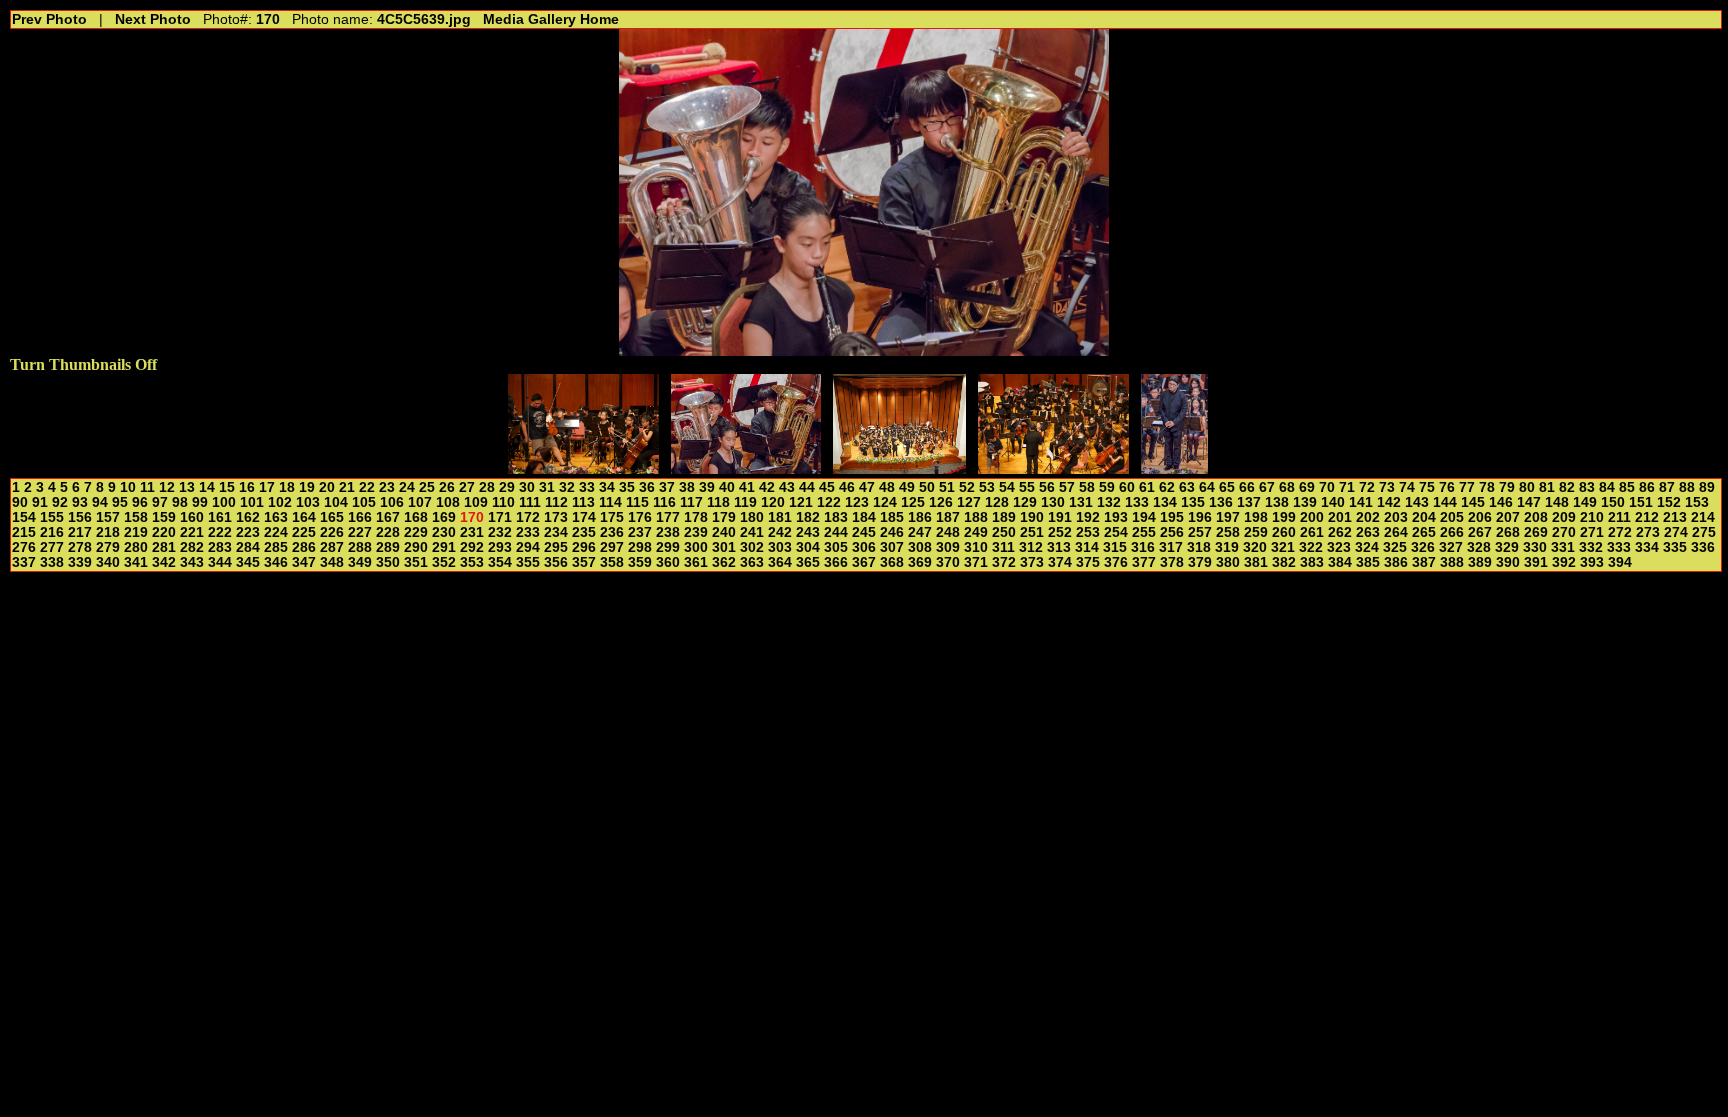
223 (248, 532)
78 (1487, 487)
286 (304, 547)
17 (267, 487)
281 (164, 547)
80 (1527, 487)
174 (584, 517)
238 (668, 532)
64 (1207, 487)
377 (1144, 562)
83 (1587, 487)
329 (1507, 547)
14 (207, 487)
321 (1283, 547)
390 (1508, 562)
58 (1087, 487)
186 (920, 517)
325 (1395, 547)
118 (718, 502)
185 (892, 517)
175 (612, 517)
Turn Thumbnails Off (83, 364)
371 (976, 562)
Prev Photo (49, 19)
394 (1620, 562)
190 (1032, 517)
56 (1047, 487)
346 (276, 562)
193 (1116, 517)
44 (807, 487)
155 (52, 517)
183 (836, 517)
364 (780, 562)
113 (583, 502)
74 (1407, 487)
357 (584, 562)
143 (1417, 502)
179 (724, 517)
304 (808, 547)
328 (1479, 547)
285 (276, 547)
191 (1060, 517)
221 (192, 532)
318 (1199, 547)
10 (128, 487)
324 (1367, 547)
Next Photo (153, 19)
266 (1452, 532)
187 (948, 517)
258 (1228, 532)
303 (780, 547)
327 (1451, 547)
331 (1563, 547)
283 (220, 547)
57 (1067, 487)
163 (276, 517)
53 (987, 487)
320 (1255, 547)
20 (327, 487)
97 (160, 502)
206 (1480, 517)
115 (637, 502)
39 (707, 487)
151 (1641, 502)
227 (360, 532)
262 (1340, 532)
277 (52, 547)
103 (308, 502)
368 (892, 562)
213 (1675, 517)
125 (913, 502)
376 (1116, 562)
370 (948, 562)
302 (752, 547)
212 (1647, 517)
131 (1081, 502)
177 (668, 517)
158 (136, 517)
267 (1480, 532)
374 (1060, 562)
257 (1200, 532)
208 (1536, 517)
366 (836, 562)
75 (1427, 487)
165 (332, 517)
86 (1647, 487)
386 (1396, 562)
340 (108, 562)
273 (1648, 532)
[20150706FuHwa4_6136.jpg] (583, 468)
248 (948, 532)
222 (220, 532)
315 (1115, 547)
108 (448, 502)
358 (612, 562)
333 (1619, 547)
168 (416, 517)
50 (927, 487)
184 (864, 517)
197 (1228, 517)
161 (220, 517)
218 (108, 532)
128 (997, 502)
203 (1396, 517)
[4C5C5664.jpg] (1174, 468)
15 (227, 487)
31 (547, 487)
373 (1032, 562)
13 (187, 487)
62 (1167, 487)
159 (164, 517)
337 (24, 562)
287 (332, 547)
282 (192, 547)
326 (1423, 547)
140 (1333, 502)
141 (1361, 502)
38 (687, 487)
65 (1227, 487)
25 (427, 487)
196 (1200, 517)
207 (1508, 517)
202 (1368, 517)
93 (80, 502)
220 (164, 532)
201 (1340, 517)
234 (556, 532)
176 (640, 517)
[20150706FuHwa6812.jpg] (899, 468)
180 (752, 517)
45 (827, 487)
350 (388, 562)
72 (1367, 487)
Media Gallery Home (551, 19)
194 (1144, 517)
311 (1003, 547)
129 (1025, 502)
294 (528, 547)
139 (1305, 502)
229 (416, 532)
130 (1053, 502)
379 (1200, 562)
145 (1473, 502)
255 (1144, 532)
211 (1619, 517)
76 (1447, 487)
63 (1187, 487)
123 (857, 502)
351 (416, 562)
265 (1424, 532)
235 (584, 532)
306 (864, 547)
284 (248, 547)
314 (1087, 547)
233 (528, 532)
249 (976, 532)
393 (1592, 562)
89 (1707, 487)
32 (567, 487)
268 (1508, 532)
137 (1249, 502)
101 (252, 502)
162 (248, 517)
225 (304, 532)
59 (1107, 487)
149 (1585, 502)
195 (1172, 517)
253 (1088, 532)
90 (20, 502)
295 (556, 547)
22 (367, 487)
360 (668, 562)
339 (80, 562)
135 (1193, 502)
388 (1452, 562)
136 (1221, 502)
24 (407, 487)
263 (1368, 532)
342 (164, 562)
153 (1697, 502)
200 (1312, 517)
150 (1613, 502)
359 (640, 562)
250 (1004, 532)
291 (444, 547)
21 (347, 487)
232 (500, 532)
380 (1228, 562)
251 (1032, 532)
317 (1171, 547)
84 (1607, 487)
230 (444, 532)
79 (1507, 487)
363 (752, 562)
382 (1284, 562)
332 (1591, 547)
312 (1031, 547)
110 (503, 502)
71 (1347, 487)
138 (1277, 502)
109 (476, 502)
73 (1387, 487)
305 (836, 547)
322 (1311, 547)
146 (1501, 502)
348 (332, 562)
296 (584, 547)
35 (627, 487)
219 (136, 532)
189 (1004, 517)
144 (1445, 502)
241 (752, 532)
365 (808, 562)
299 (668, 547)
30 (527, 487)
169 (444, 517)
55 (1027, 487)
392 (1564, 562)
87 (1667, 487)
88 (1687, 487)
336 (1703, 547)
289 (388, 547)
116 (664, 502)
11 (147, 487)
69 (1307, 487)
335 (1675, 547)
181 (780, 517)
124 (885, 502)
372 (1004, 562)
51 (947, 487)
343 (192, 562)
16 (247, 487)
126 (941, 502)
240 (724, 532)
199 (1284, 517)
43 (787, 487)
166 (360, 517)
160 (192, 517)
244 (836, 532)
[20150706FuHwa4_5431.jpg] (1053, 468)
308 (920, 547)
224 (276, 532)
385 (1368, 562)
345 (248, 562)
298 (640, 547)
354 (500, 562)
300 (696, 547)
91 (40, 502)
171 (500, 517)
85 (1627, 487)
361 (696, 562)
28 (487, 487)
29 (507, 487)
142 (1389, 502)
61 (1147, 487)
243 (808, 532)
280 (136, 547)
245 (864, 532)
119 (745, 502)
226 (332, 532)
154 (24, 517)
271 (1592, 532)
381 (1256, 562)
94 (100, 502)
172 (528, 517)
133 (1137, 502)
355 (528, 562)
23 (387, 487)
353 (472, 562)
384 (1340, 562)
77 (1467, 487)
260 (1284, 532)
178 (696, 517)
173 (556, 517)
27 (467, 487)
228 (388, 532)
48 (887, 487)
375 (1088, 562)
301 (724, 547)
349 (360, 562)
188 (976, 517)
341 (136, 562)
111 (530, 502)
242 (780, 532)
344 (220, 562)
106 (392, 502)
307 (892, 547)
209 (1564, 517)
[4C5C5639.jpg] (746, 468)
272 (1620, 532)
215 (24, 532)
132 (1109, 502)
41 (747, 487)
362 (724, 562)
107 (420, 502)
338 (52, 562)
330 (1535, 547)
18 (287, 487)
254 (1116, 532)
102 (280, 502)
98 (180, 502)
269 (1536, 532)
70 (1327, 487)
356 (556, 562)
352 (444, 562)
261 (1312, 532)
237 (640, 532)
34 (607, 487)
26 (447, 487)
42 (767, 487)
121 (801, 502)
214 (1703, 517)
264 (1396, 532)
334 (1647, 547)
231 (472, 532)
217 (80, 532)
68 (1287, 487)
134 (1165, 502)
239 (696, 532)
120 (773, 502)
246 (892, 532)
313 (1059, 547)
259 (1256, 532)
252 (1060, 532)
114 (610, 502)
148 (1557, 502)
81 (1547, 487)
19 (307, 487)
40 (727, 487)
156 (80, 517)
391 (1536, 562)
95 (120, 502)
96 (140, 502)
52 (967, 487)
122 (829, 502)
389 (1480, 562)
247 (920, 532)
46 (847, 487)
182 (808, 517)
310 (976, 547)
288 (360, 547)
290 (416, 547)
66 (1247, 487)
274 (1676, 532)
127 (969, 502)
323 (1339, 547)
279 (108, 547)
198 (1256, 517)
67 (1267, 487)
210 (1592, 517)
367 (864, 562)
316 (1143, 547)
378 (1172, 562)
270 (1564, 532)
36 (647, 487)
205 (1452, 517)
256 (1172, 532)
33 (587, 487)
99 (200, 502)
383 (1312, 562)
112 (556, 502)
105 (364, 502)
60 (1127, 487)
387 (1424, 562)
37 (667, 487)
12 (167, 487)
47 (867, 487)
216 (52, 532)
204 (1424, 517)
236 (612, 532)
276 (24, 547)
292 (472, 547)
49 (907, 487)
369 (920, 562)
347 (304, 562)
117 (691, 502)
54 (1007, 487)
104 (336, 502)
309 (948, 547)
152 (1669, 502)
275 (1704, 532)
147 (1529, 502)
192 (1088, 517)
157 (108, 517)
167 (388, 517)
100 (224, 502)
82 (1567, 487)
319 (1227, 547)
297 (612, 547)
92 (60, 502)
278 (80, 547)
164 (304, 517)
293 (500, 547)
